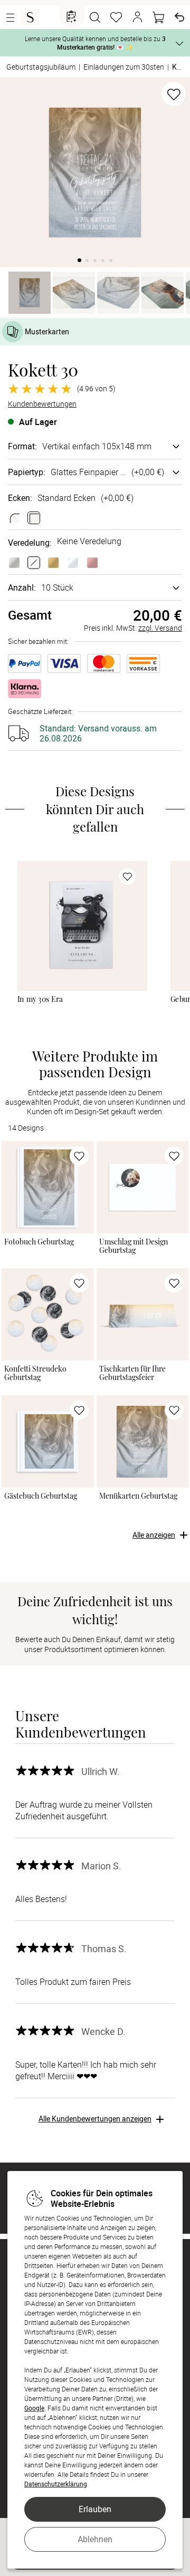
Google (34, 2408)
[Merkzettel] (116, 17)
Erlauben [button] (95, 2509)
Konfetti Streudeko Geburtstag (35, 1373)
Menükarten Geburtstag (138, 1496)
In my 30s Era (40, 999)
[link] (82, 926)
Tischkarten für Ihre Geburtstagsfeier (132, 1373)
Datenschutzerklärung (56, 2484)
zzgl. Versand (160, 628)
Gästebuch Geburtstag (41, 1496)
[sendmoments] (30, 17)
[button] (137, 17)
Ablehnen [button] (95, 2539)
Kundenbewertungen (42, 404)
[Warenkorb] (158, 17)
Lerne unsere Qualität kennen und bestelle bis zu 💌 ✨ (95, 43)
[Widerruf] (179, 17)
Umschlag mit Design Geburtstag (134, 1246)
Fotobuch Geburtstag (39, 1242)
